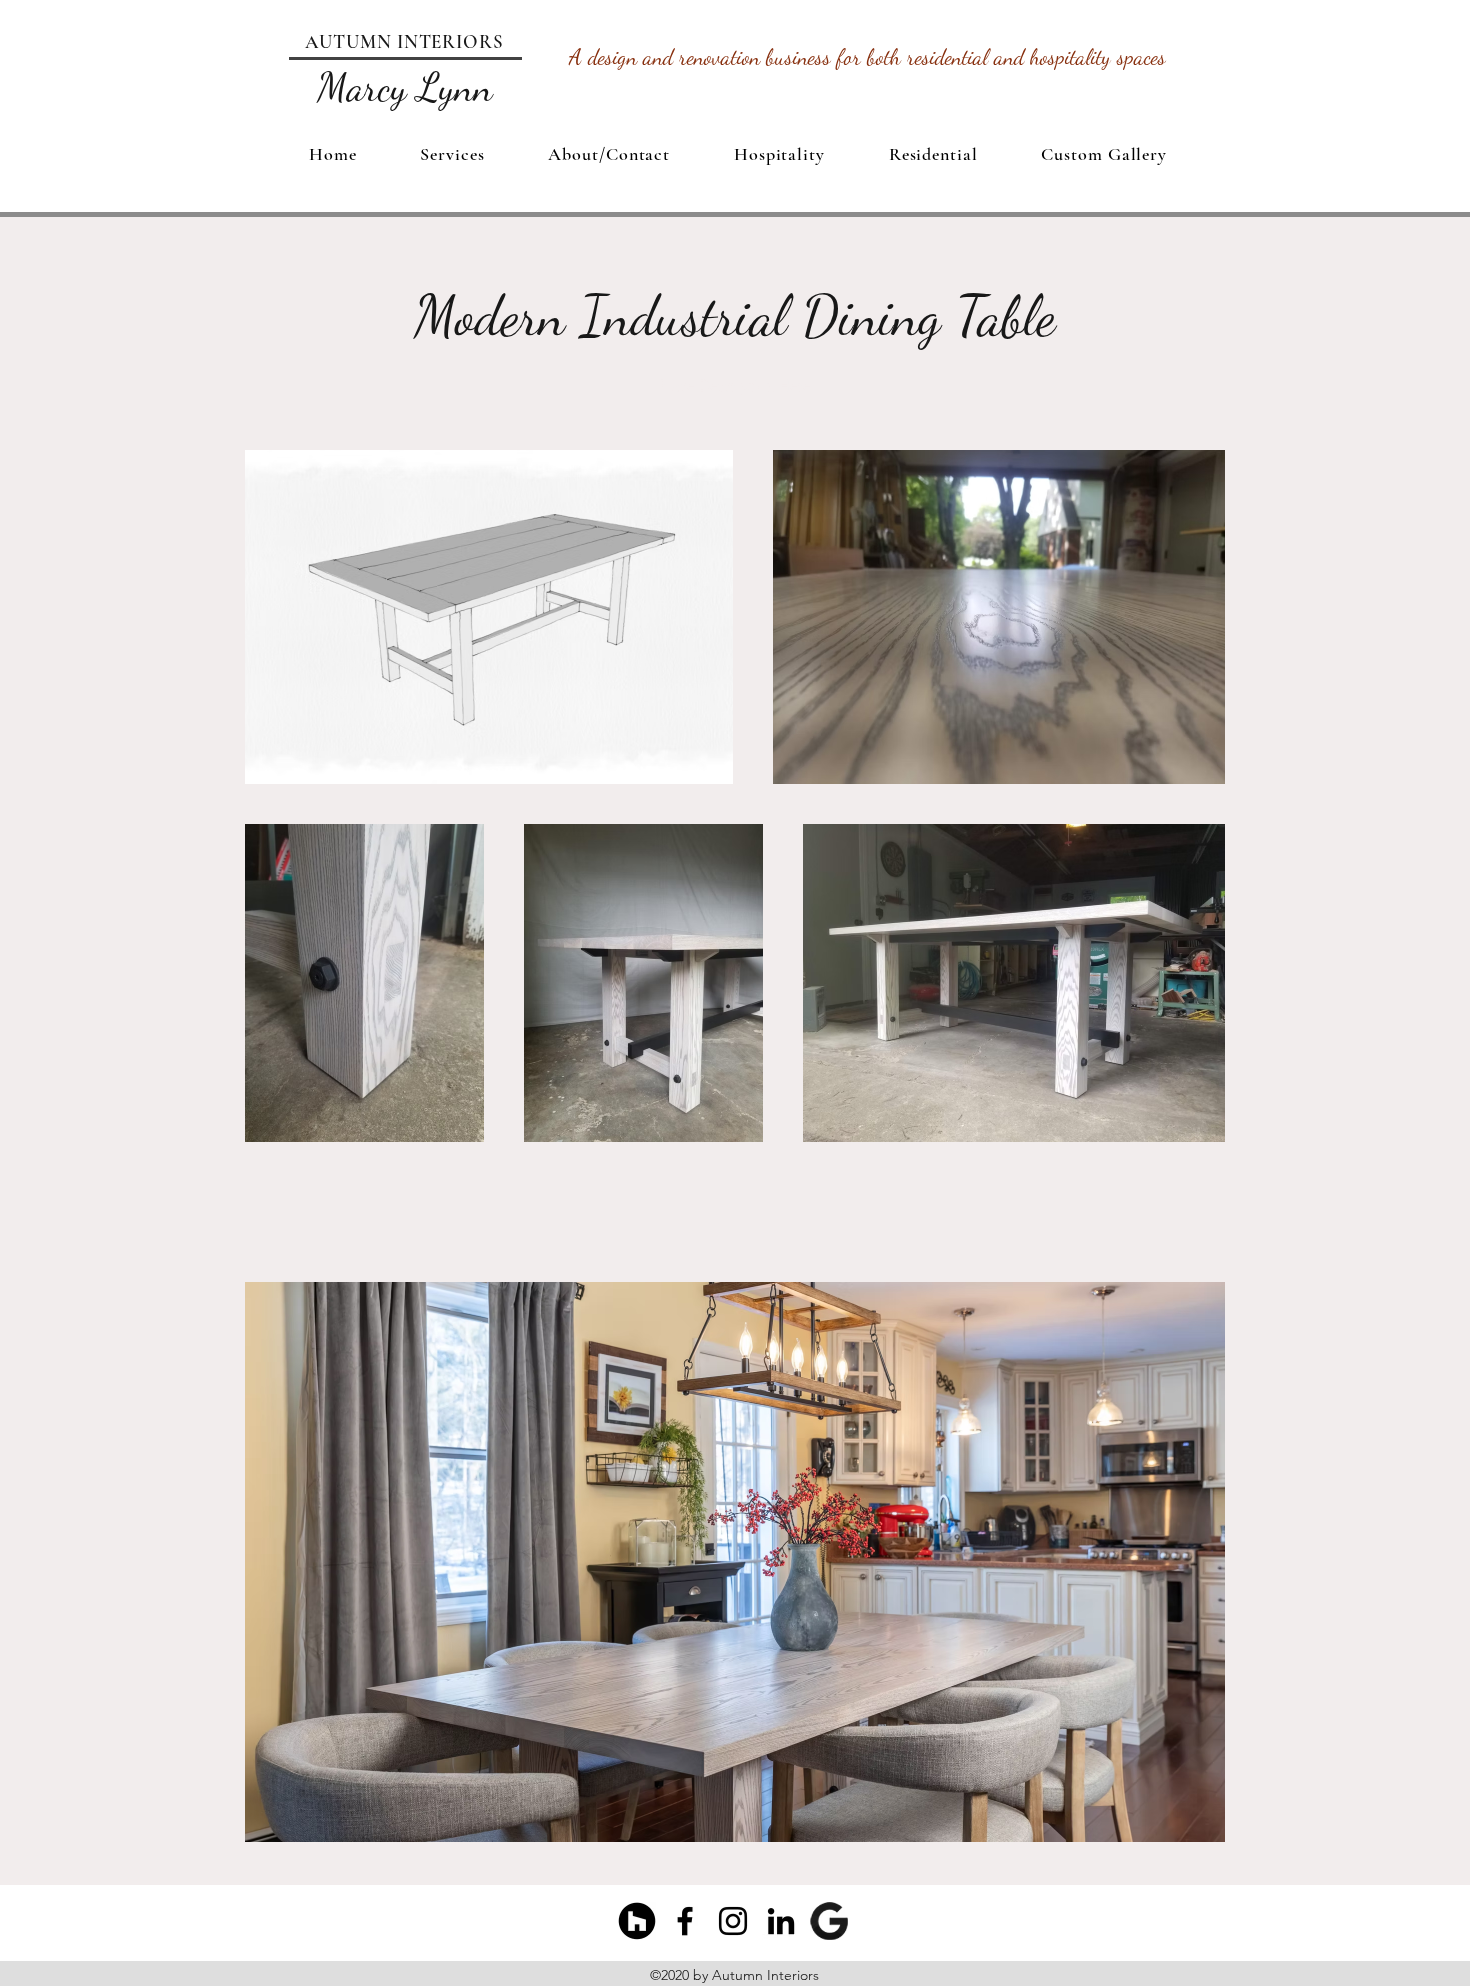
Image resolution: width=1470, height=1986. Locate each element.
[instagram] (733, 1921)
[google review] (829, 1921)
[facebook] (685, 1921)
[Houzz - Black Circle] (637, 1921)
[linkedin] (781, 1921)
